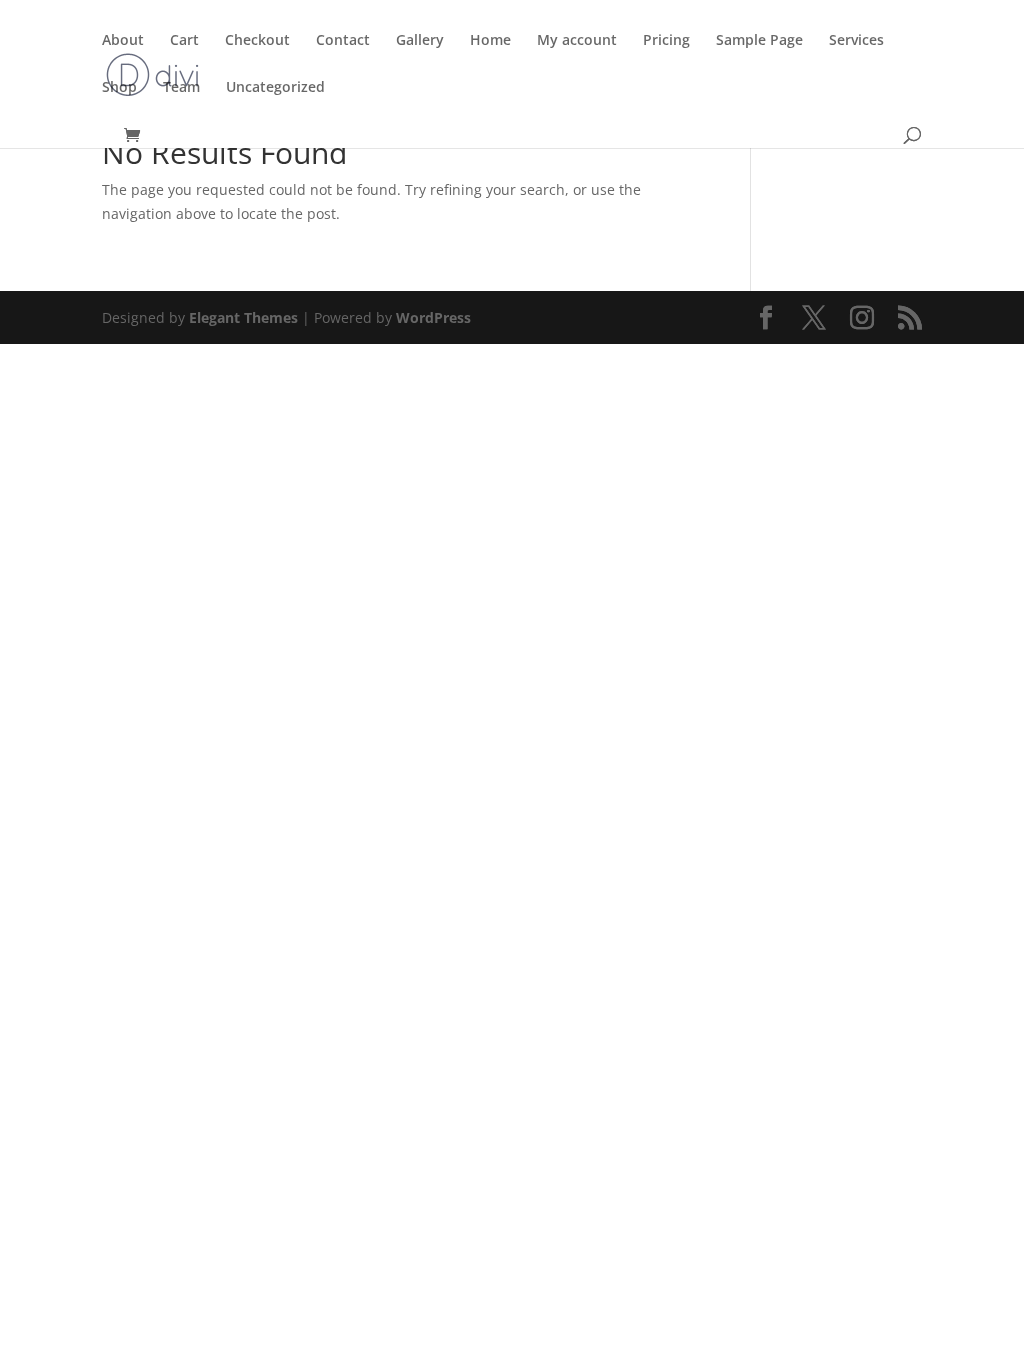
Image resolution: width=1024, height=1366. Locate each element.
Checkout (257, 41)
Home (490, 41)
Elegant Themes (243, 317)
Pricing (666, 41)
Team (181, 88)
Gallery (420, 41)
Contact (343, 41)
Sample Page (759, 41)
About (123, 41)
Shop (119, 88)
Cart (184, 41)
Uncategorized (275, 88)
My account (577, 41)
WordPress (433, 317)
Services (856, 41)
